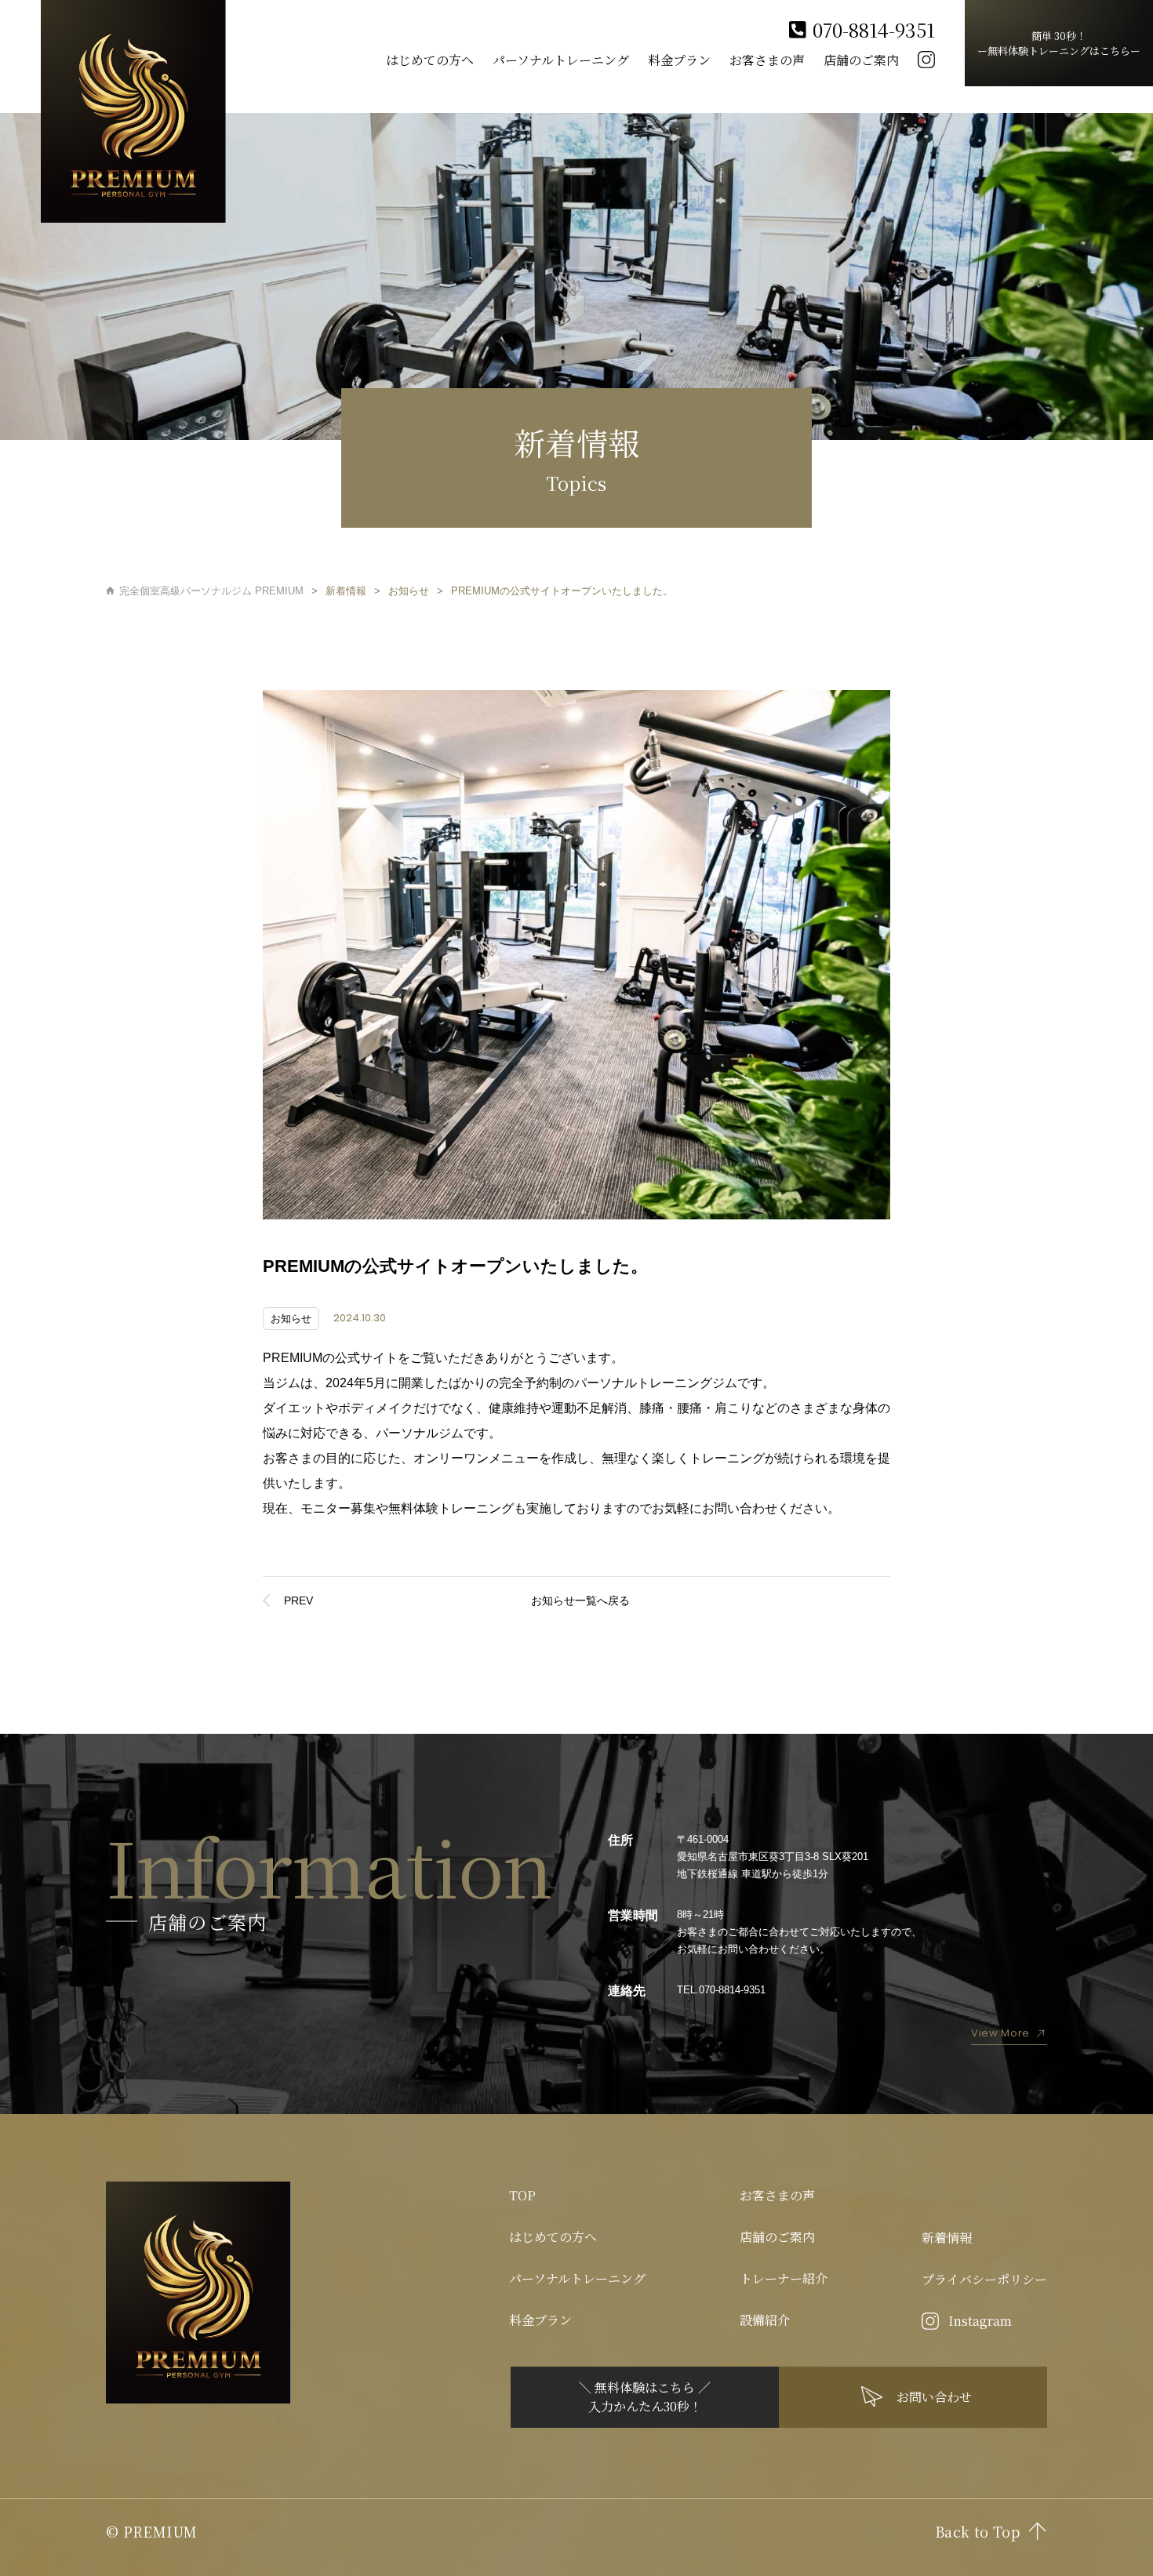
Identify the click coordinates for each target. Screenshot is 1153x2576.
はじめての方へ (430, 60)
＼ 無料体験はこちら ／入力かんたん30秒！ (645, 2397)
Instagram (980, 2321)
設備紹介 (765, 2320)
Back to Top (977, 2531)
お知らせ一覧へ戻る (580, 1600)
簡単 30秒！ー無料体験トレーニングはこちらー (1059, 43)
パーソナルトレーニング (561, 60)
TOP (522, 2195)
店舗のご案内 (861, 60)
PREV (298, 1600)
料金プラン (679, 60)
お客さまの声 (767, 60)
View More (1000, 2033)
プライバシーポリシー (984, 2279)
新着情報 (947, 2238)
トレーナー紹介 (784, 2278)
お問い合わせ (934, 2397)
